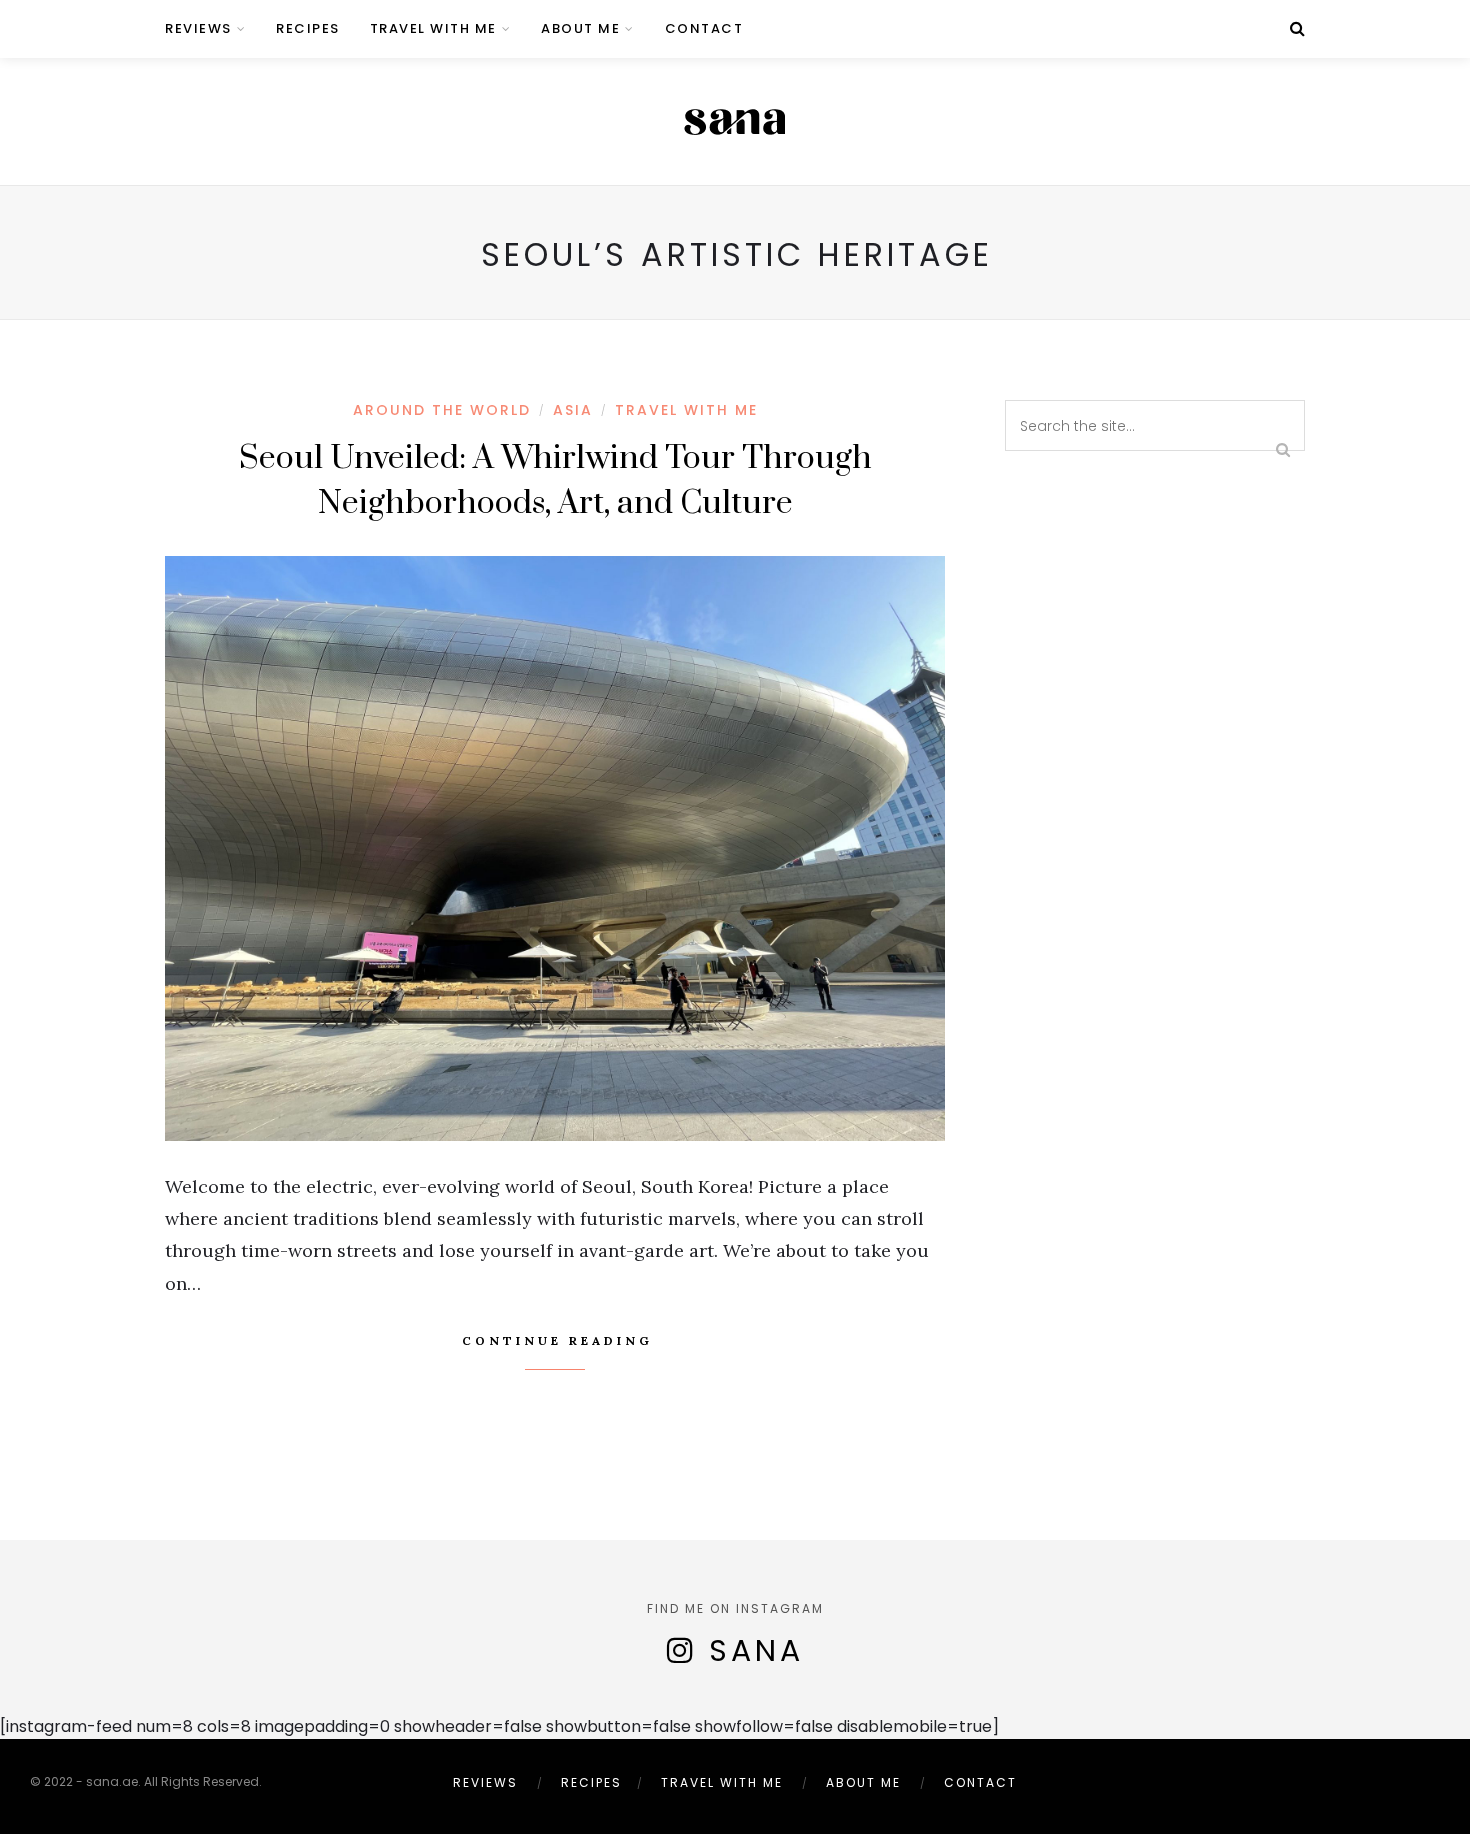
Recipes (308, 28)
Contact (704, 28)
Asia (573, 410)
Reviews (198, 28)
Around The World (442, 410)
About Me (580, 28)
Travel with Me (433, 28)
